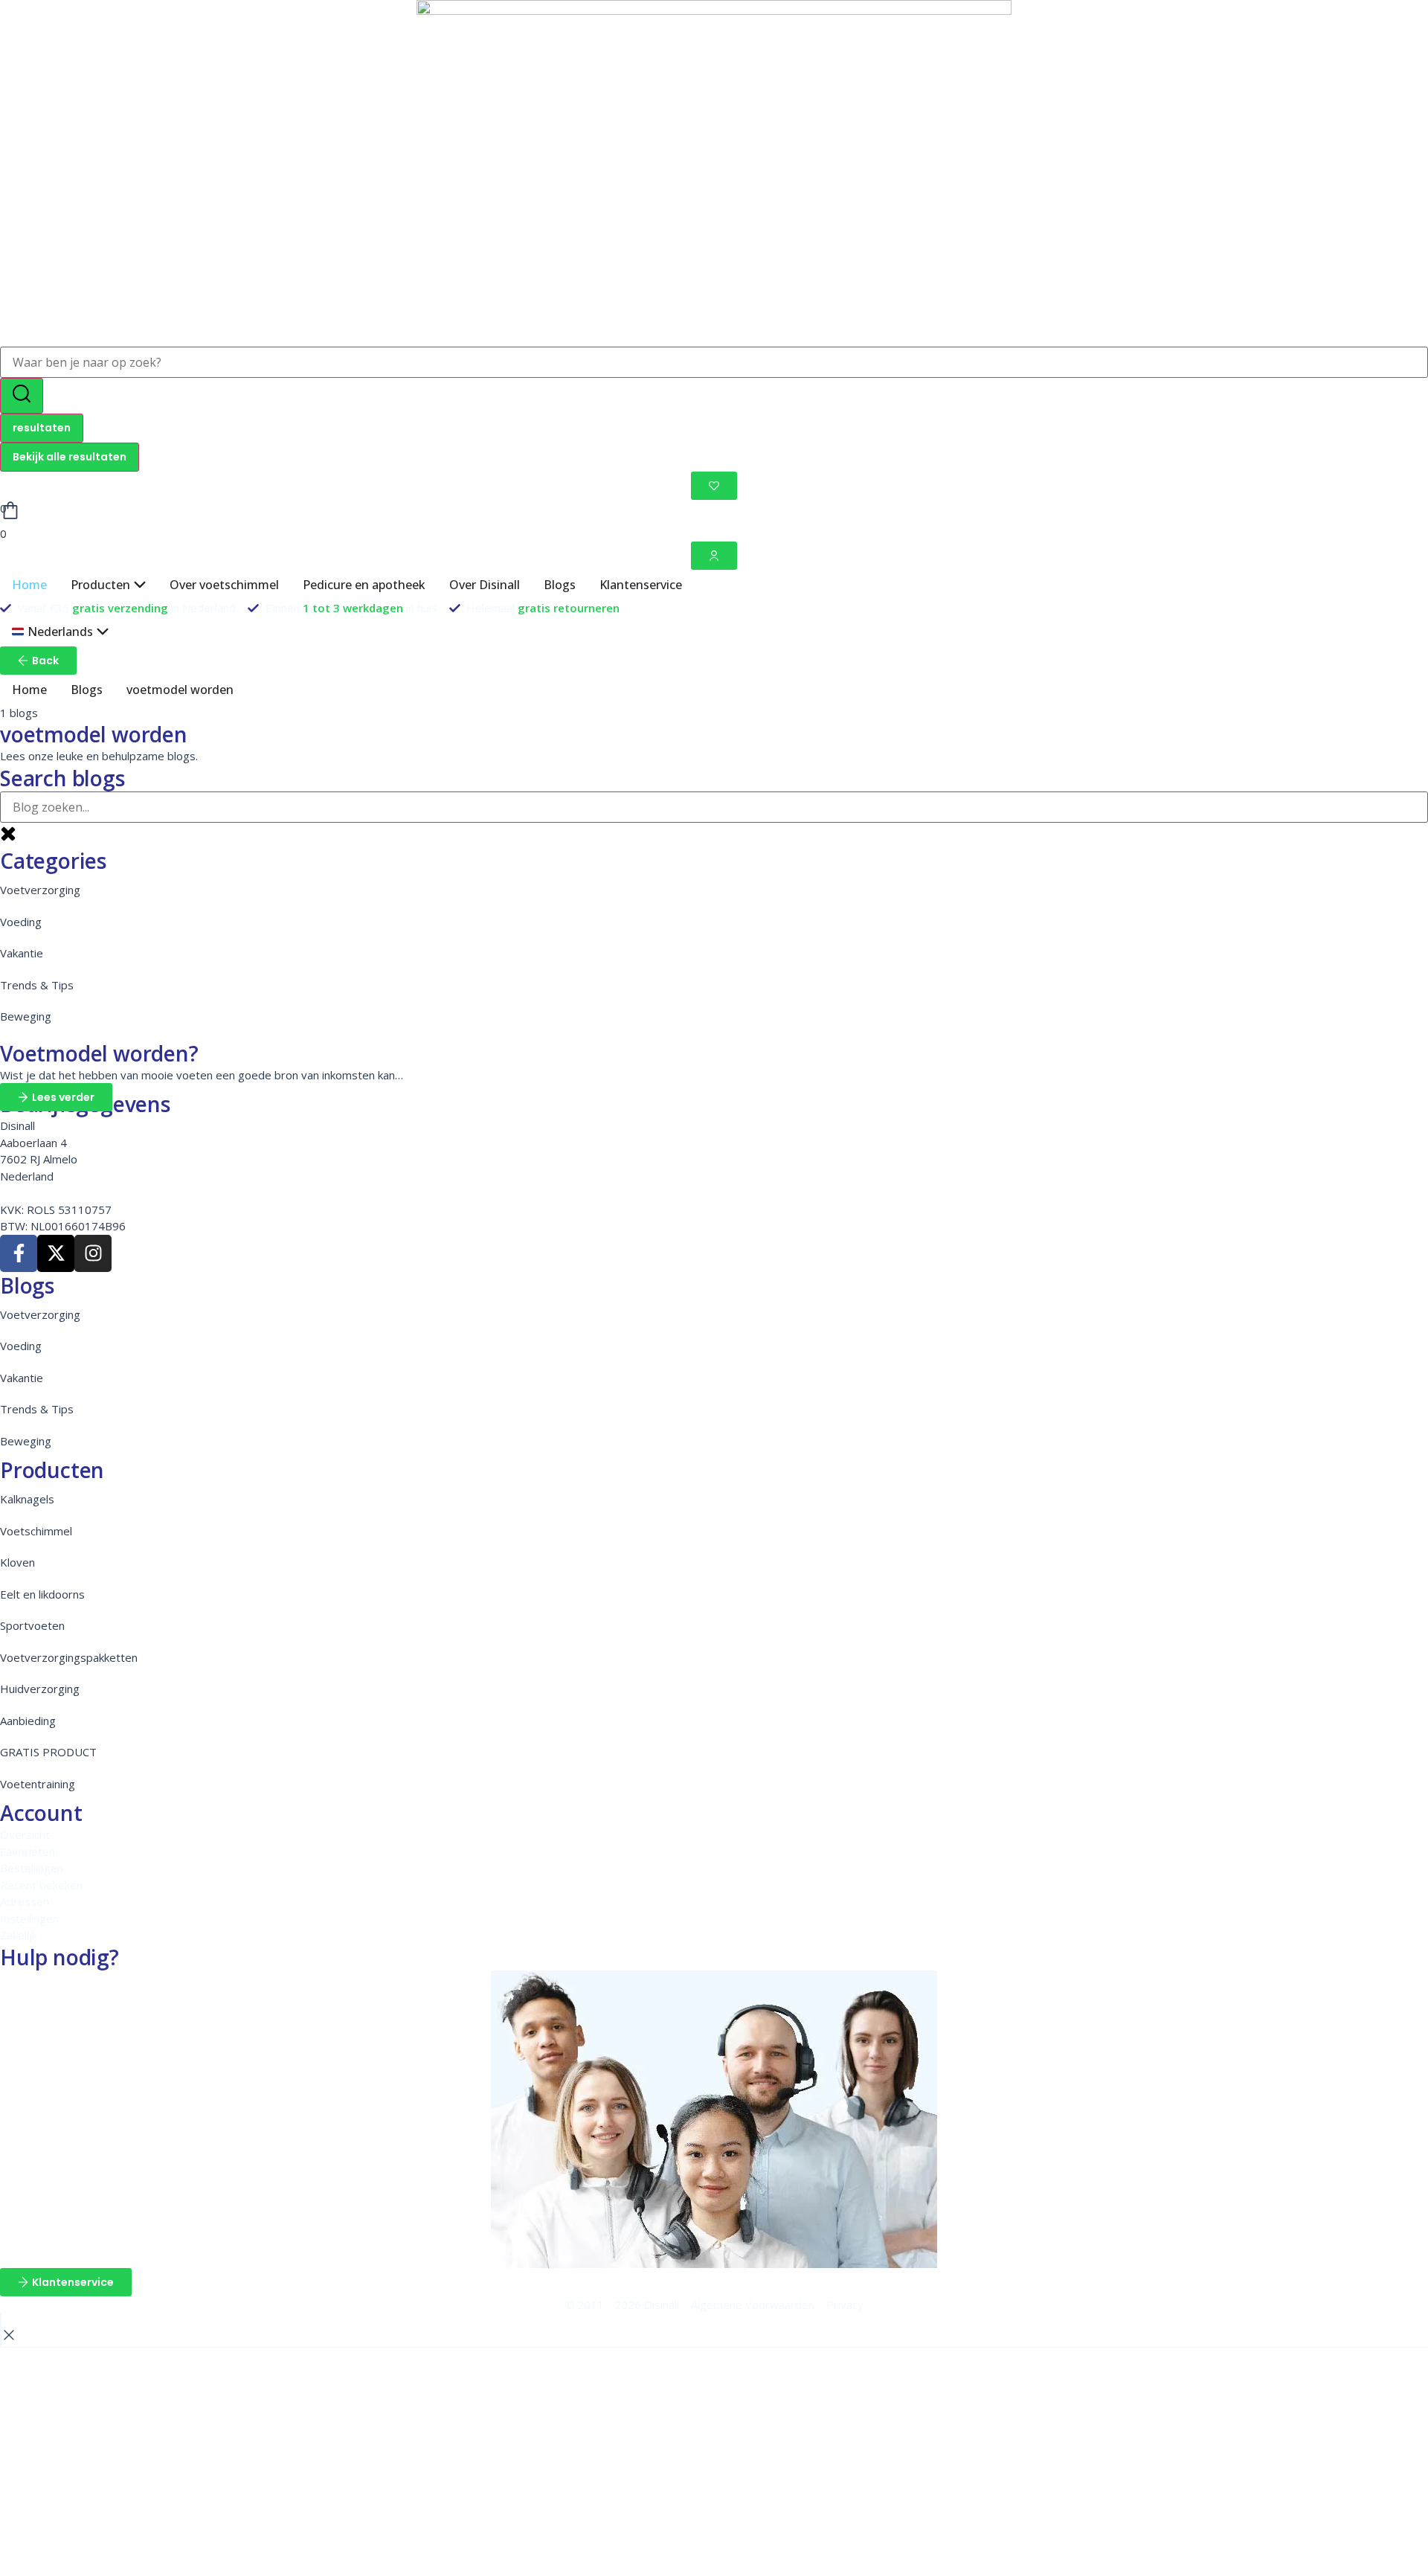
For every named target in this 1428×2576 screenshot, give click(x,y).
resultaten (42, 428)
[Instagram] (93, 1253)
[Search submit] (22, 396)
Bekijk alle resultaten (70, 457)
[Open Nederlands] (103, 632)
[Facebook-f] (19, 1253)
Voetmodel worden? (99, 1053)
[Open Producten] (140, 585)
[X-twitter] (56, 1253)
